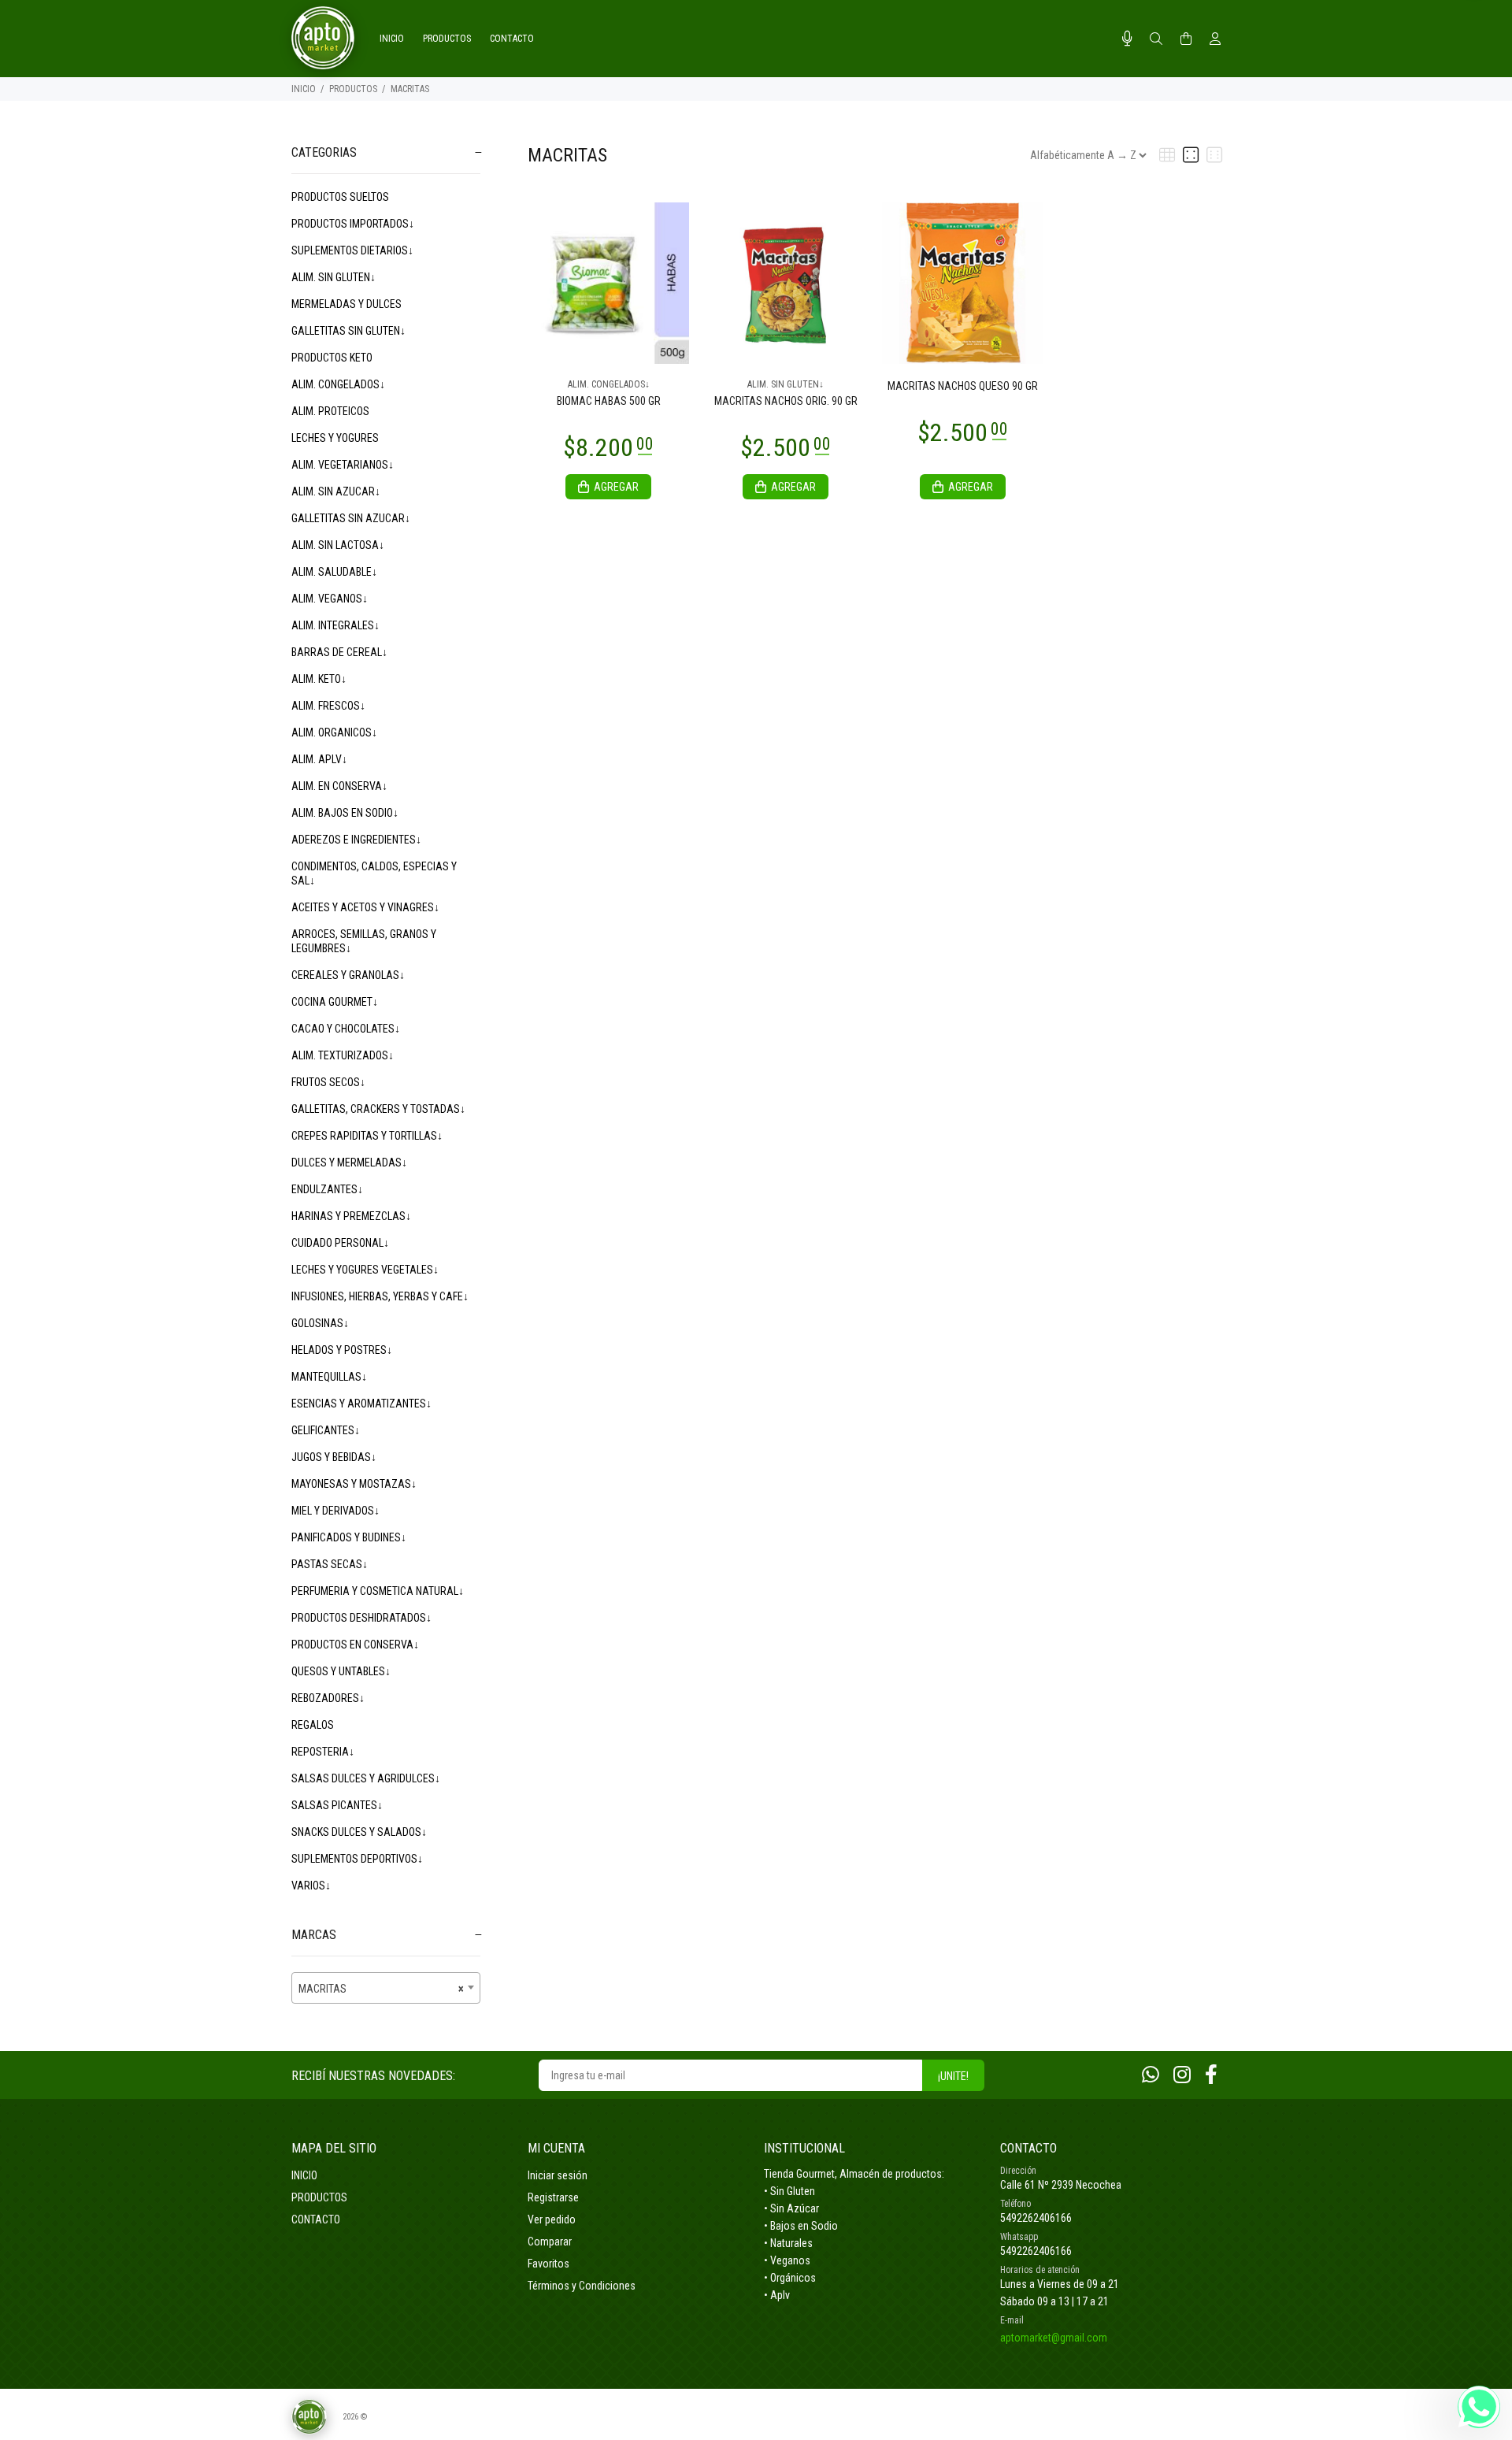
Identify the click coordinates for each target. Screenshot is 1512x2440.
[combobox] (386, 1988)
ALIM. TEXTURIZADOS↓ (343, 1055)
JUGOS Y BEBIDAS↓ (334, 1457)
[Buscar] (1156, 39)
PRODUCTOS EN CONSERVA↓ (355, 1645)
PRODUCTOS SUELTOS (340, 197)
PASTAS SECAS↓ (330, 1564)
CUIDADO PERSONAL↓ (340, 1243)
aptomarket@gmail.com (1054, 2338)
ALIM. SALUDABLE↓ (334, 572)
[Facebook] (1211, 2075)
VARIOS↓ (311, 1886)
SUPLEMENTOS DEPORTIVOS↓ (357, 1859)
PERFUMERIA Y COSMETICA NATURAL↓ (378, 1591)
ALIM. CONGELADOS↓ (338, 384)
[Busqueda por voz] (1127, 39)
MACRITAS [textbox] (381, 1989)
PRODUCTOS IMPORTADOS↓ (353, 224)
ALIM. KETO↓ (319, 679)
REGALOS (313, 1725)
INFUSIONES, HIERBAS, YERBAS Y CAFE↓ (380, 1296)
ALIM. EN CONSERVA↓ (339, 786)
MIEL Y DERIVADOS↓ (335, 1511)
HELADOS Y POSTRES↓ (342, 1350)
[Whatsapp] (1151, 2075)
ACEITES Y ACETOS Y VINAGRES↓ (365, 907)
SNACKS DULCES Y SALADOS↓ (359, 1832)
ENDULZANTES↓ (327, 1189)
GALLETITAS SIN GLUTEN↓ (348, 331)
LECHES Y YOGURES (335, 438)
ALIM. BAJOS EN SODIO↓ (345, 813)
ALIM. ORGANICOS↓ (334, 732)
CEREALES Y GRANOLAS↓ (348, 975)
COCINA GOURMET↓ (335, 1002)
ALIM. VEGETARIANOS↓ (343, 465)
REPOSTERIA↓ (323, 1752)
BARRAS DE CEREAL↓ (339, 652)
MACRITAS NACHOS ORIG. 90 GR (786, 401)
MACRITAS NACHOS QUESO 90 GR (963, 386)
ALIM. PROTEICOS (330, 411)
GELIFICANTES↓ (326, 1430)
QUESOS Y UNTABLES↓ (341, 1671)
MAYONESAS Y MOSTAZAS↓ (354, 1484)
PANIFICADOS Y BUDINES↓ (349, 1537)
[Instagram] (1182, 2075)
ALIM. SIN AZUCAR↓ (336, 491)
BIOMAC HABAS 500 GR (609, 401)
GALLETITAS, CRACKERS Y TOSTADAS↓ (378, 1109)
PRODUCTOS (353, 89)
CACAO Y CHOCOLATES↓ (346, 1029)
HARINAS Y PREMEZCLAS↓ (351, 1216)
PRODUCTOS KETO (332, 358)
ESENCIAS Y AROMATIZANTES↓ (361, 1404)
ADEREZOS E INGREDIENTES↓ (356, 840)
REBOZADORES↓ (328, 1698)
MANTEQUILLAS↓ (329, 1377)
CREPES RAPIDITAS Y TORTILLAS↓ (367, 1136)
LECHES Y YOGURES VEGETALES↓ (365, 1270)
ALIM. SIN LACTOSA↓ (338, 545)
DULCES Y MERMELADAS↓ (349, 1163)
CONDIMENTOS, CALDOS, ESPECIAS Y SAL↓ (374, 873)
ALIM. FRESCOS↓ (328, 706)
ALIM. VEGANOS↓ (330, 599)
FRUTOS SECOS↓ (328, 1082)
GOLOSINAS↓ (320, 1323)
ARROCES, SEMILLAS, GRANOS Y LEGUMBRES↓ (364, 941)
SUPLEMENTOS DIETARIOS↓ (352, 250)
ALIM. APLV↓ (319, 759)
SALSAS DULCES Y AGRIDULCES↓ (366, 1778)
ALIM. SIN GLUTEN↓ (334, 277)
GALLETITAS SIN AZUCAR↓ (351, 518)
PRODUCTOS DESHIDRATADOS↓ (361, 1618)
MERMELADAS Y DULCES (346, 304)
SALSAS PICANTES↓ (337, 1805)
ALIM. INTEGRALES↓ (335, 625)
